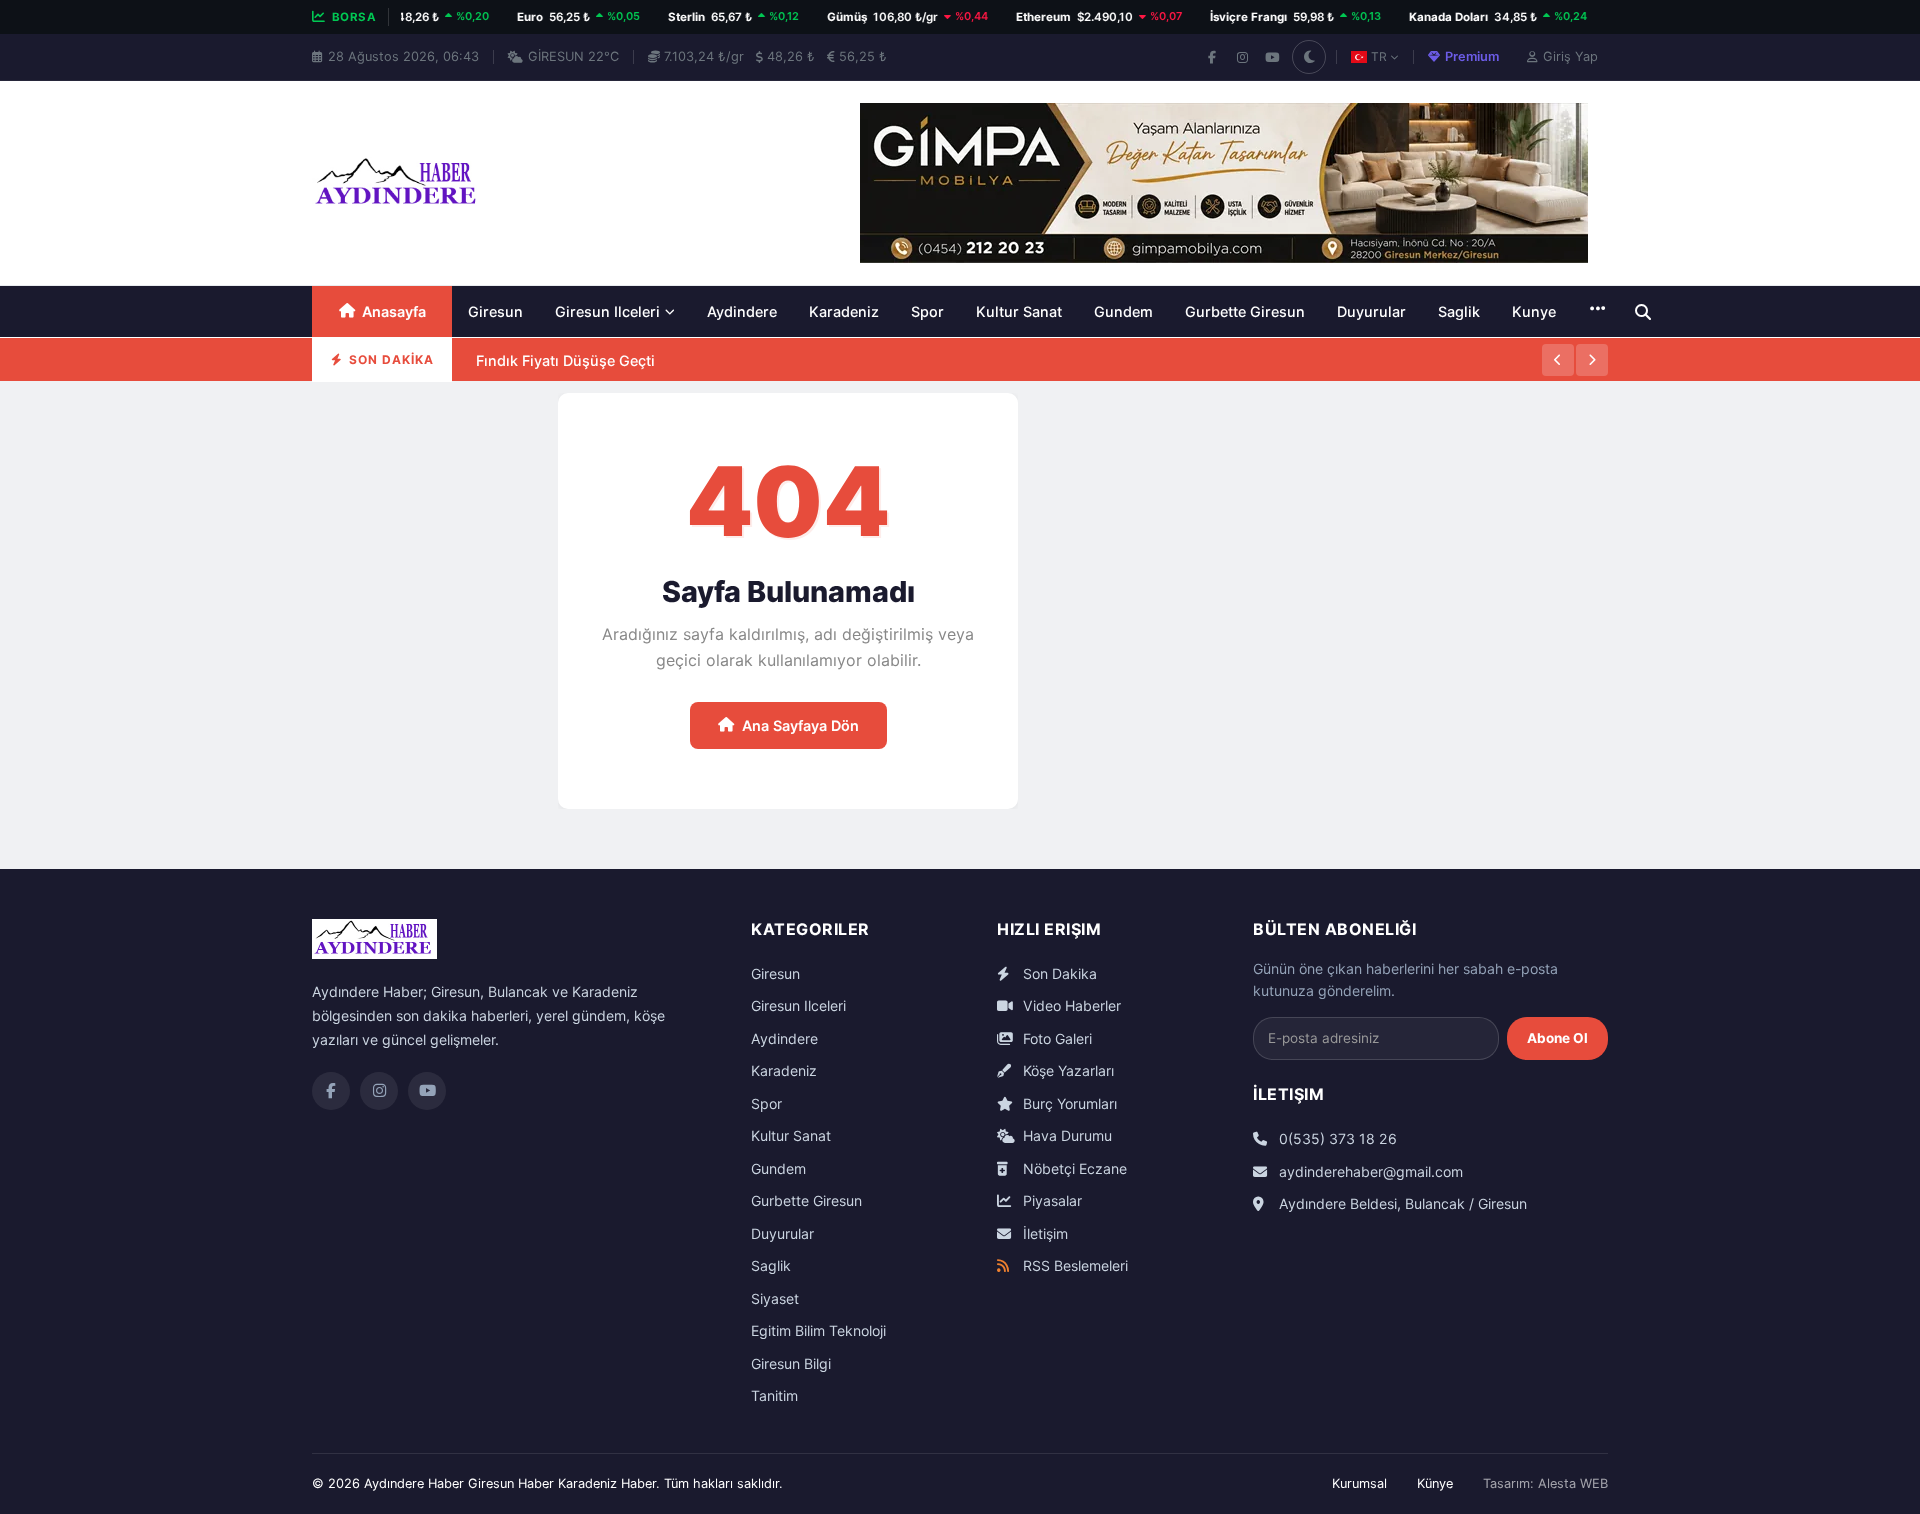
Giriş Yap (1570, 56)
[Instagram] (1242, 57)
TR (1379, 56)
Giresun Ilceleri (607, 311)
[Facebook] (1212, 57)
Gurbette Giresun (1245, 311)
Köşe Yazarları (1066, 1070)
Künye (1435, 1483)
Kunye (1534, 311)
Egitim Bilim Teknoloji (818, 1330)
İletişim (1043, 1233)
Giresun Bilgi (791, 1363)
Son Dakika (1058, 973)
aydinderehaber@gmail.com (1369, 1171)
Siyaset (775, 1298)
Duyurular (1371, 311)
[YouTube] (1272, 57)
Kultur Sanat (1019, 311)
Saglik (1459, 311)
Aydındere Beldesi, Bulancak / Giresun (1401, 1203)
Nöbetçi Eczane (1073, 1168)
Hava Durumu (1065, 1135)
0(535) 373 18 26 (1336, 1138)
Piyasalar (1050, 1200)
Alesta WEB (1573, 1483)
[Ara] (1643, 312)
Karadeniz (844, 311)
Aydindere (742, 311)
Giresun (495, 311)
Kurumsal (1359, 1483)
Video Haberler (1070, 1005)
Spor (927, 311)
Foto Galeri (1055, 1038)
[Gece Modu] (1309, 57)
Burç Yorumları (1068, 1103)
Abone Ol (1557, 1038)
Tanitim (774, 1395)
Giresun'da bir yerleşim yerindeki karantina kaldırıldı (657, 380)
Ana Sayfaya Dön (800, 725)
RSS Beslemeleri (1073, 1265)
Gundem (1123, 311)
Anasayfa (394, 311)
